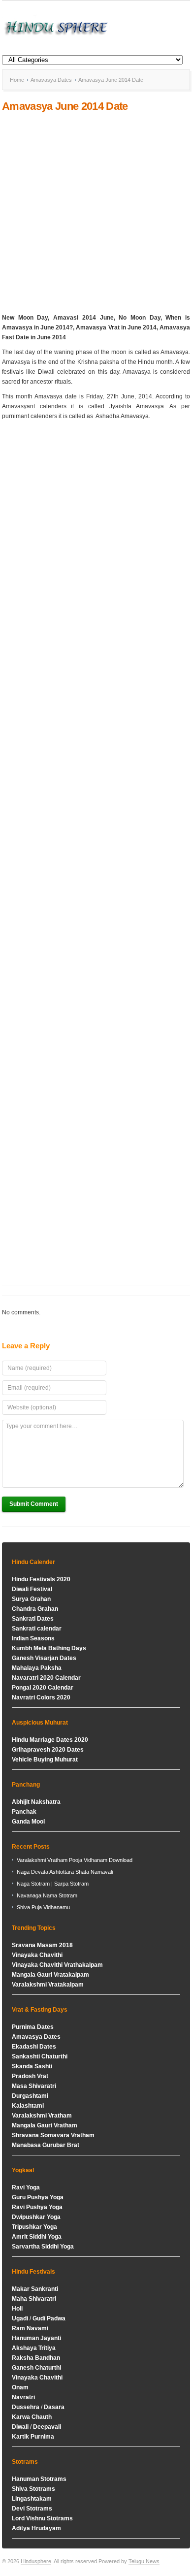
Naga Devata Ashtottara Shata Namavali (65, 1872)
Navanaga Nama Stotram (47, 1895)
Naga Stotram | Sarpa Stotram (53, 1884)
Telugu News (144, 2561)
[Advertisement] (96, 213)
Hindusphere (36, 2561)
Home (17, 80)
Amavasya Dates (51, 80)
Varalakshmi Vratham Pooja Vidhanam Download (75, 1860)
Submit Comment (34, 1504)
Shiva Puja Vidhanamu (43, 1907)
